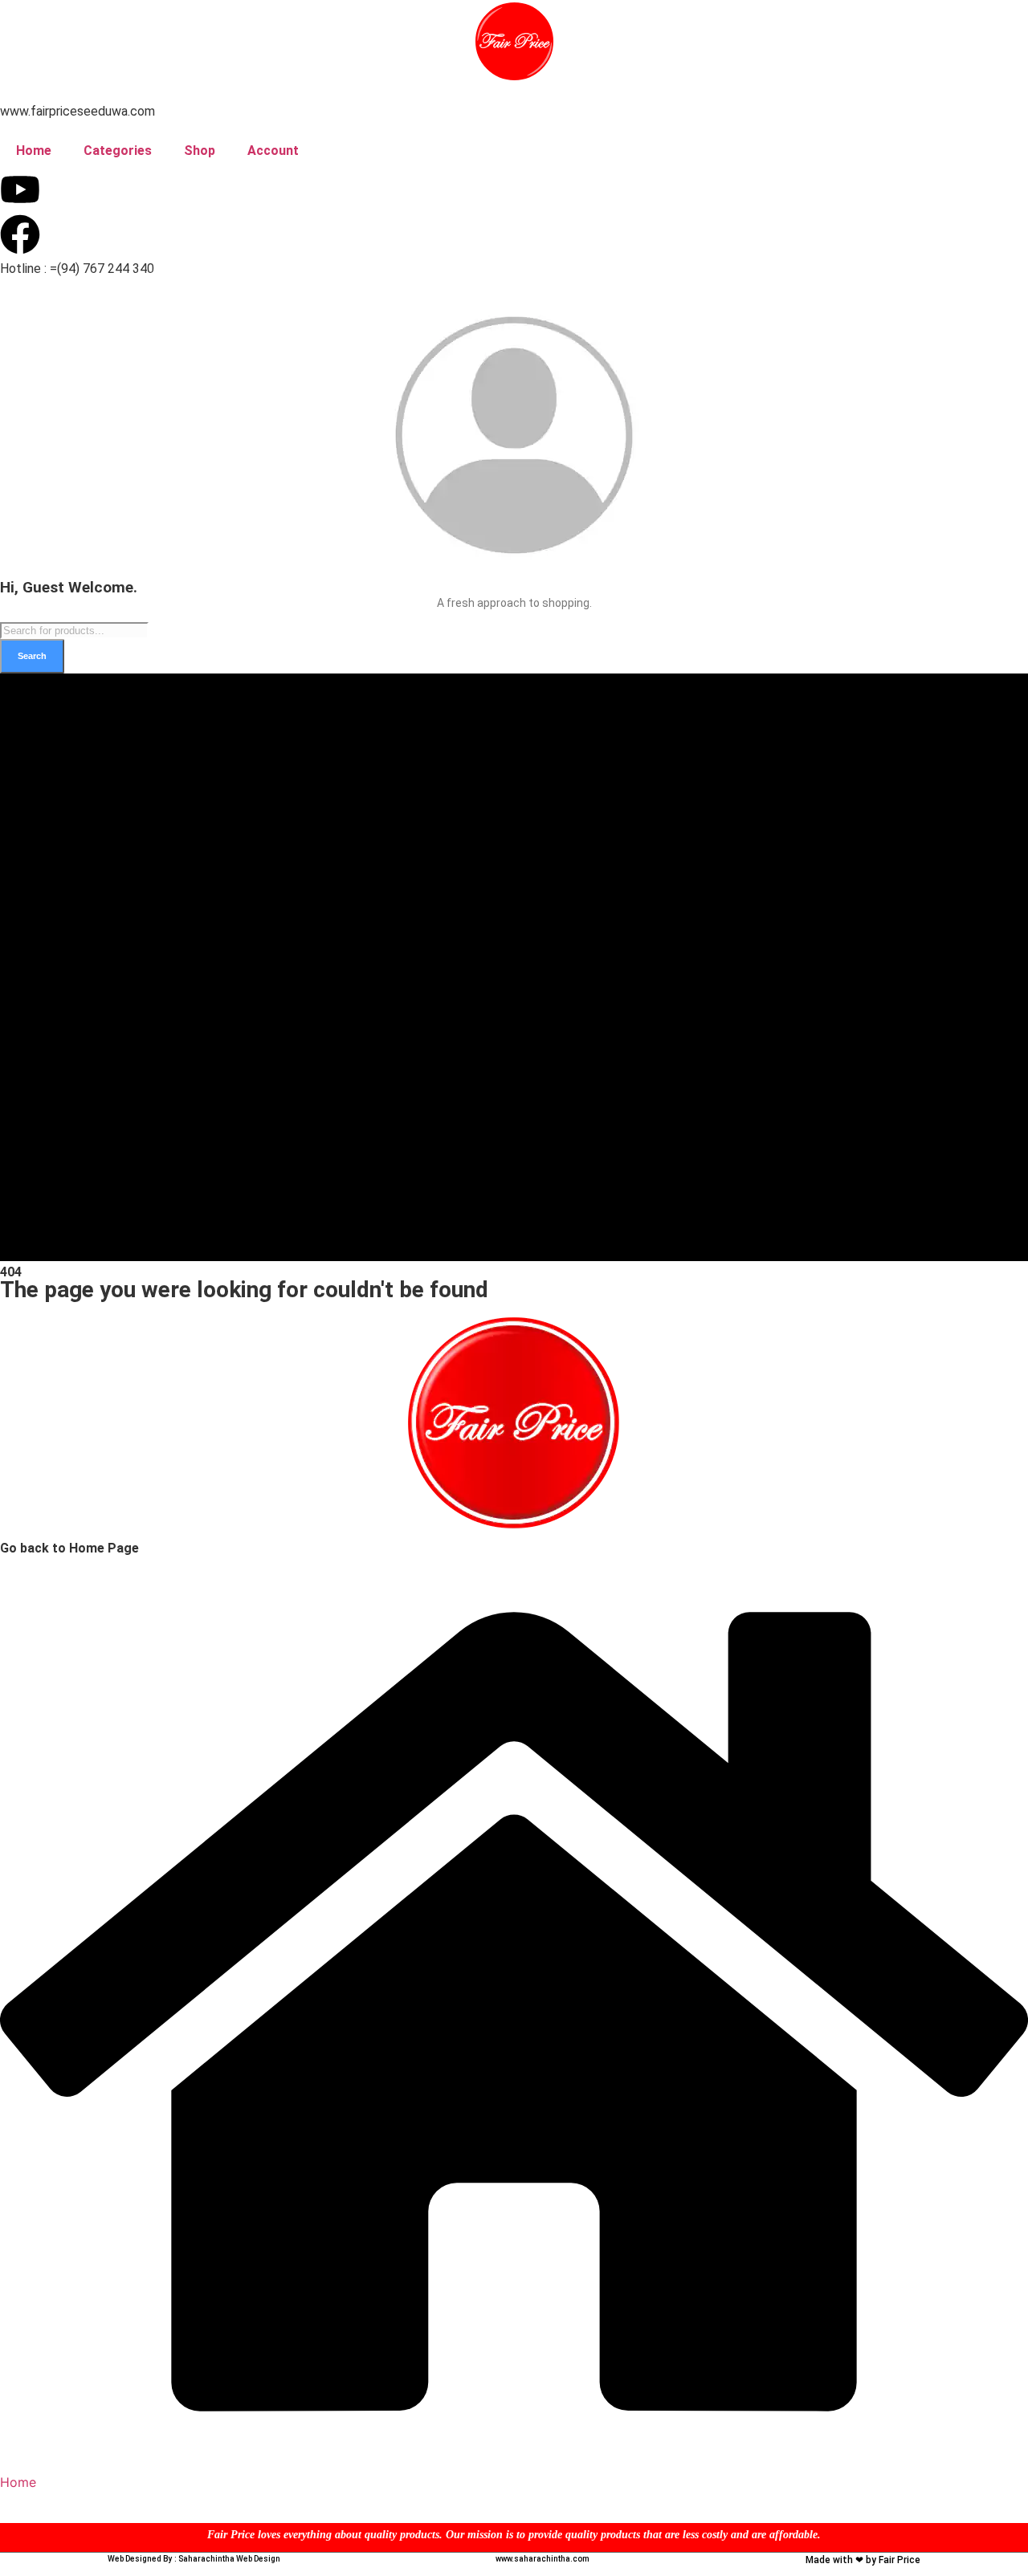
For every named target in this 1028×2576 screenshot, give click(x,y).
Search (32, 656)
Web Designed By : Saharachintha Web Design (194, 2559)
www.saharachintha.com (543, 2559)
